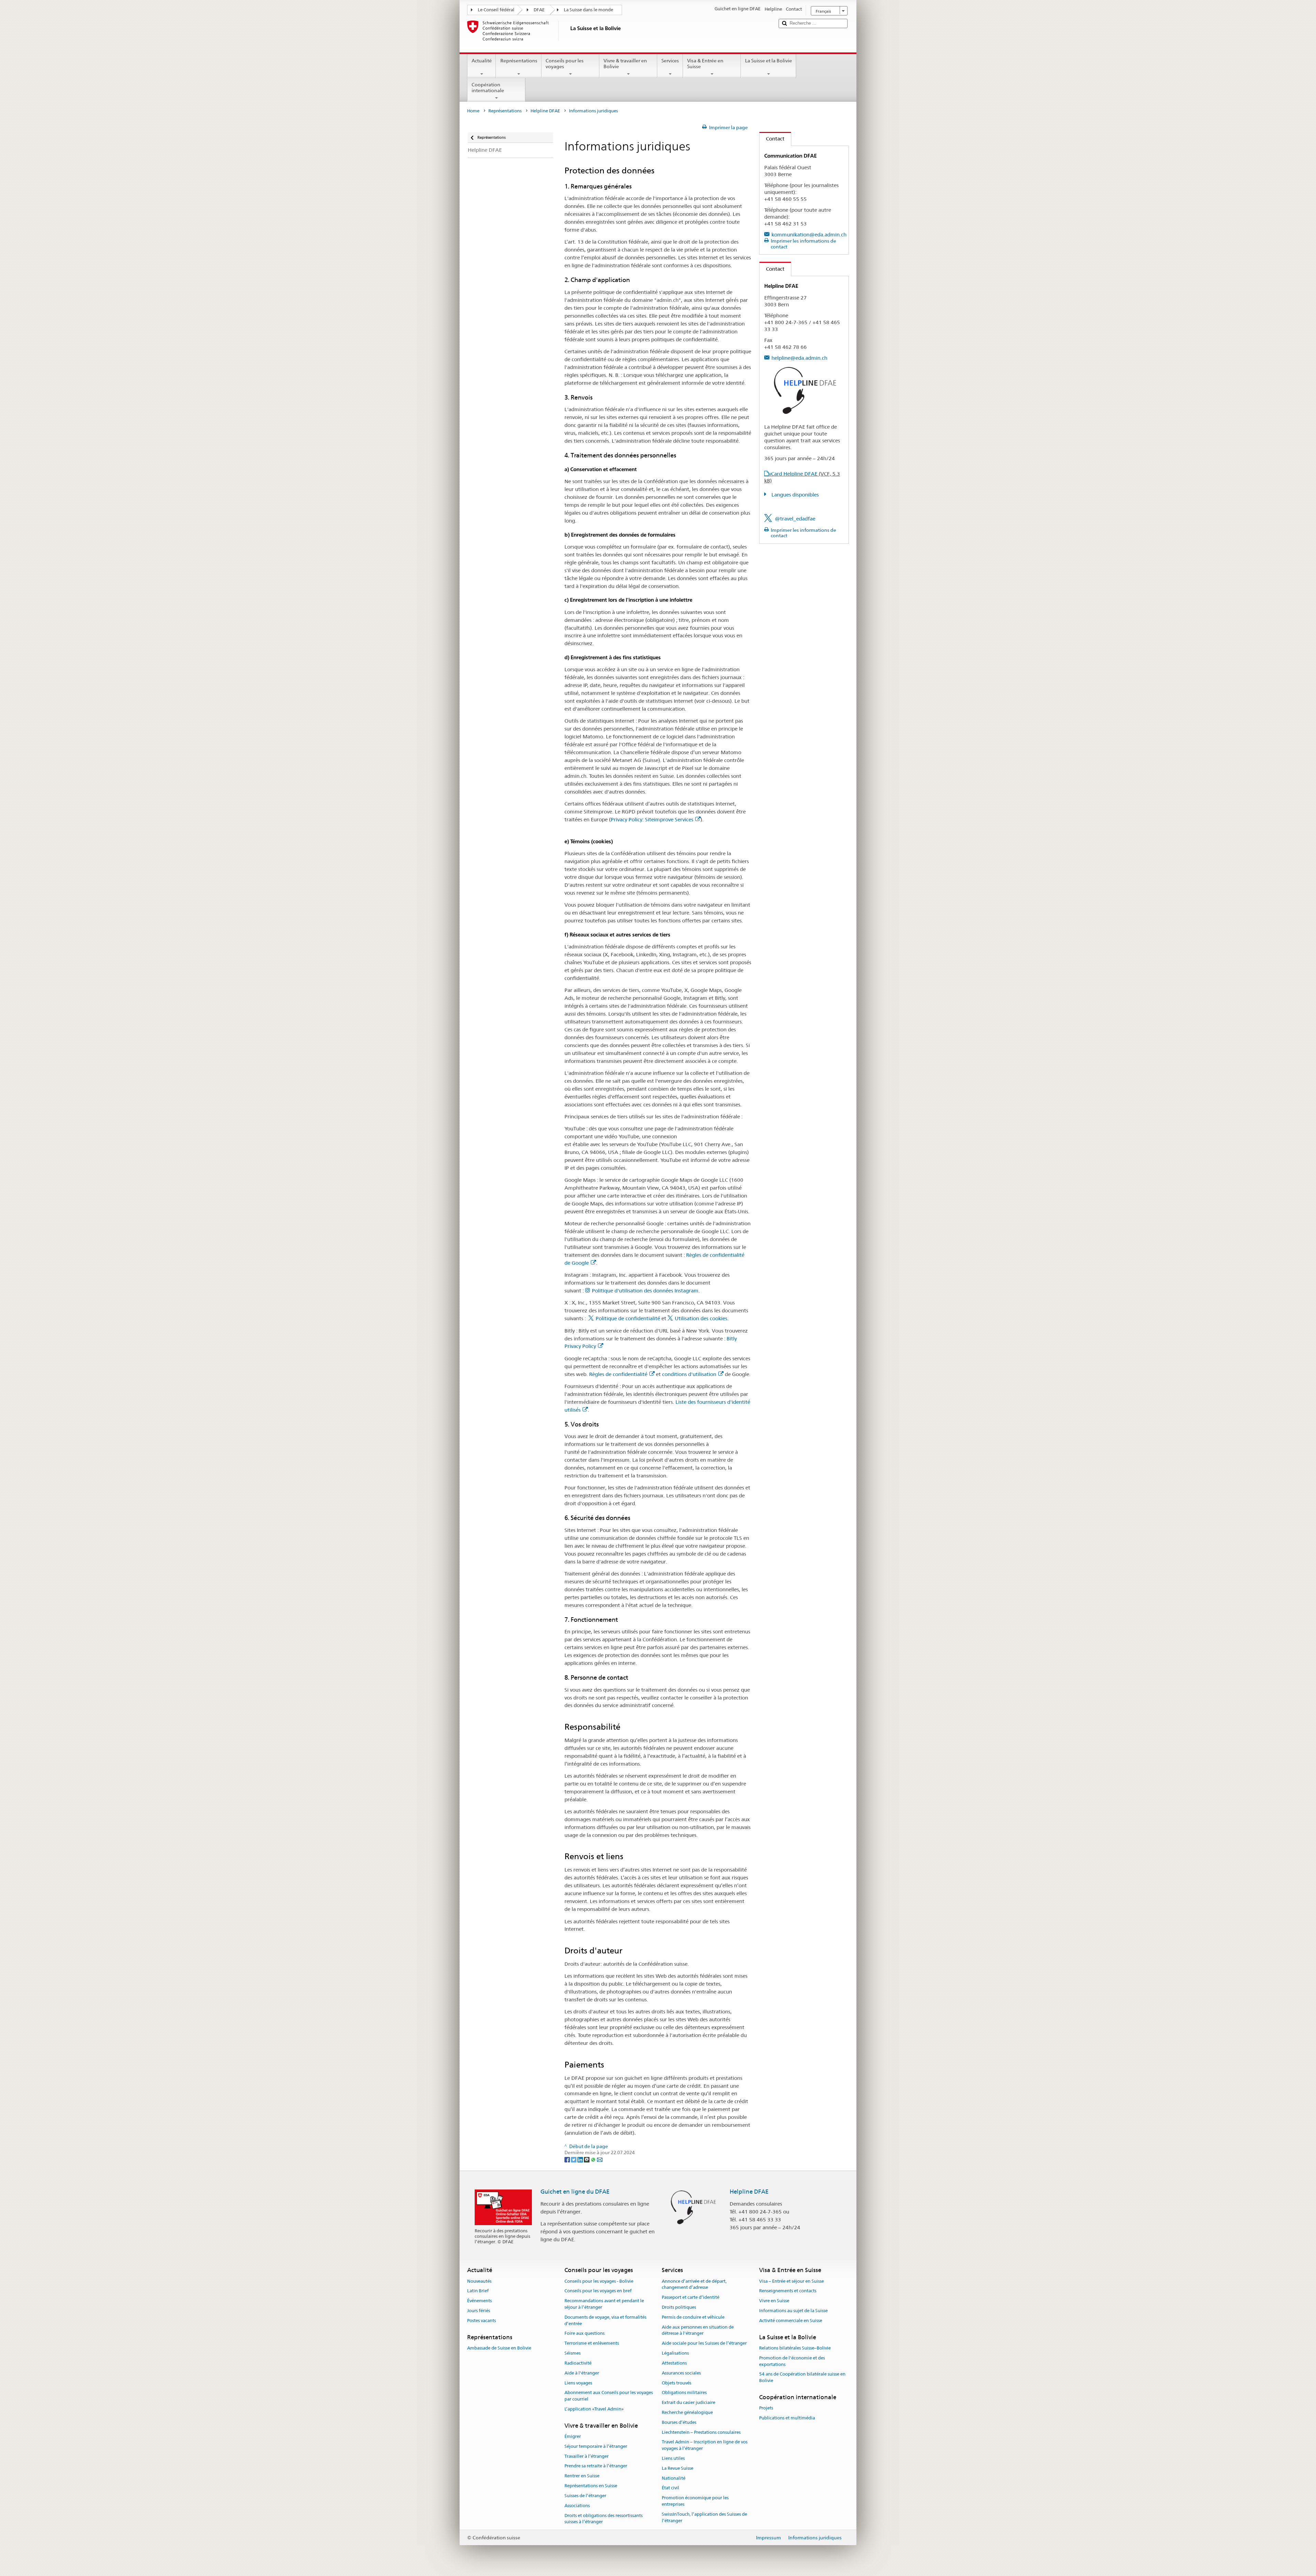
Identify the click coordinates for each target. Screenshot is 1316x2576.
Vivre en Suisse (774, 2301)
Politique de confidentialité (628, 1318)
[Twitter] (574, 2159)
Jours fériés (479, 2311)
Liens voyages (578, 2383)
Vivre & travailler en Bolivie (625, 64)
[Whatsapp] (594, 2159)
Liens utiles (673, 2458)
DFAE (539, 10)
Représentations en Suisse (591, 2486)
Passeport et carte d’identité (691, 2297)
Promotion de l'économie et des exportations (792, 2361)
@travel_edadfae (795, 519)
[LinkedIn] (581, 2159)
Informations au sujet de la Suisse (793, 2311)
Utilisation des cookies (701, 1318)
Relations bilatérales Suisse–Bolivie (795, 2348)
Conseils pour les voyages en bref (598, 2291)
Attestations (674, 2363)
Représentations (519, 61)
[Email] (600, 2159)
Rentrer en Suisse (582, 2476)
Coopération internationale (488, 88)
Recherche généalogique (687, 2412)
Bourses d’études (679, 2422)
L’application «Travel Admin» (594, 2409)
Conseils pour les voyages (565, 64)
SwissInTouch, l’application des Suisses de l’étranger (704, 2517)
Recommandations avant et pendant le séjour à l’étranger (604, 2304)
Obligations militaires (684, 2393)
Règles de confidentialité (618, 1374)
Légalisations (675, 2353)
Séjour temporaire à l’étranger (596, 2446)
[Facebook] (568, 2159)
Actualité (482, 61)
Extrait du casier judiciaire (689, 2402)
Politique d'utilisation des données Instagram (645, 1291)
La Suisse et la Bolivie (769, 61)
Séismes (572, 2353)
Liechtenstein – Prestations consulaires (701, 2432)
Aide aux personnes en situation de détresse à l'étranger (698, 2330)
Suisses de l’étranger (585, 2496)
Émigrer (573, 2436)
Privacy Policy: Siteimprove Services (652, 819)
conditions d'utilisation (689, 1374)
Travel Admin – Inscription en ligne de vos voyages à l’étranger (705, 2445)
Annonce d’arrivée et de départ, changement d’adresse (694, 2284)
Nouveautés (479, 2281)
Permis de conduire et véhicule (693, 2317)
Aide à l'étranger (582, 2373)
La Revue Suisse (678, 2468)
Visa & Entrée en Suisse (705, 64)
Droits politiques (679, 2307)
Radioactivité (578, 2363)
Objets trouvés (677, 2383)
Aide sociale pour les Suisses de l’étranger (704, 2344)
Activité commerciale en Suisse (791, 2321)
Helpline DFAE (545, 111)
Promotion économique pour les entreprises (695, 2501)
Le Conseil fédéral (496, 10)
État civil (671, 2488)
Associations (577, 2506)
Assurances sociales (681, 2373)
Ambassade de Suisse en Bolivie (499, 2348)
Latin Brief (478, 2291)
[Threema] (587, 2159)
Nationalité (674, 2478)
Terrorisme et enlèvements (592, 2344)
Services (670, 61)
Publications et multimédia (787, 2418)
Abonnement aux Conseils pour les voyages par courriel (609, 2396)
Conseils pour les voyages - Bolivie (599, 2281)
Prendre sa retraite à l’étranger (596, 2466)
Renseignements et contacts (788, 2291)
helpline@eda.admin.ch (799, 358)
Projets (766, 2408)
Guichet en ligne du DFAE (575, 2192)
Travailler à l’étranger (587, 2456)
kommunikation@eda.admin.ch (809, 235)
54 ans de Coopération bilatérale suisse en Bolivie (802, 2378)
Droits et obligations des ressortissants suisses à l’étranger (604, 2519)
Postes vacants (482, 2321)
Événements (479, 2301)
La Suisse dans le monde (588, 10)
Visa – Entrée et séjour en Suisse (791, 2281)
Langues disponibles (794, 495)
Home (473, 111)
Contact (772, 139)
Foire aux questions (584, 2334)
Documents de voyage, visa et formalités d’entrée (605, 2320)
